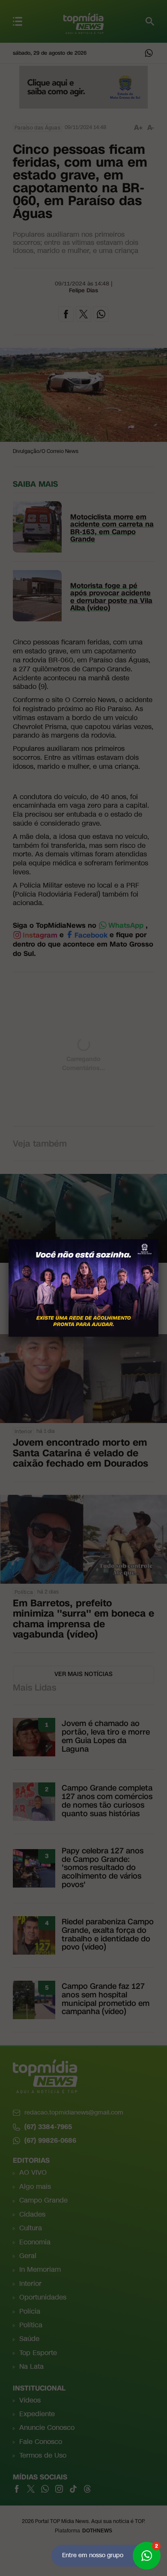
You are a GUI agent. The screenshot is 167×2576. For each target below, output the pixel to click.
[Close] (158, 1239)
